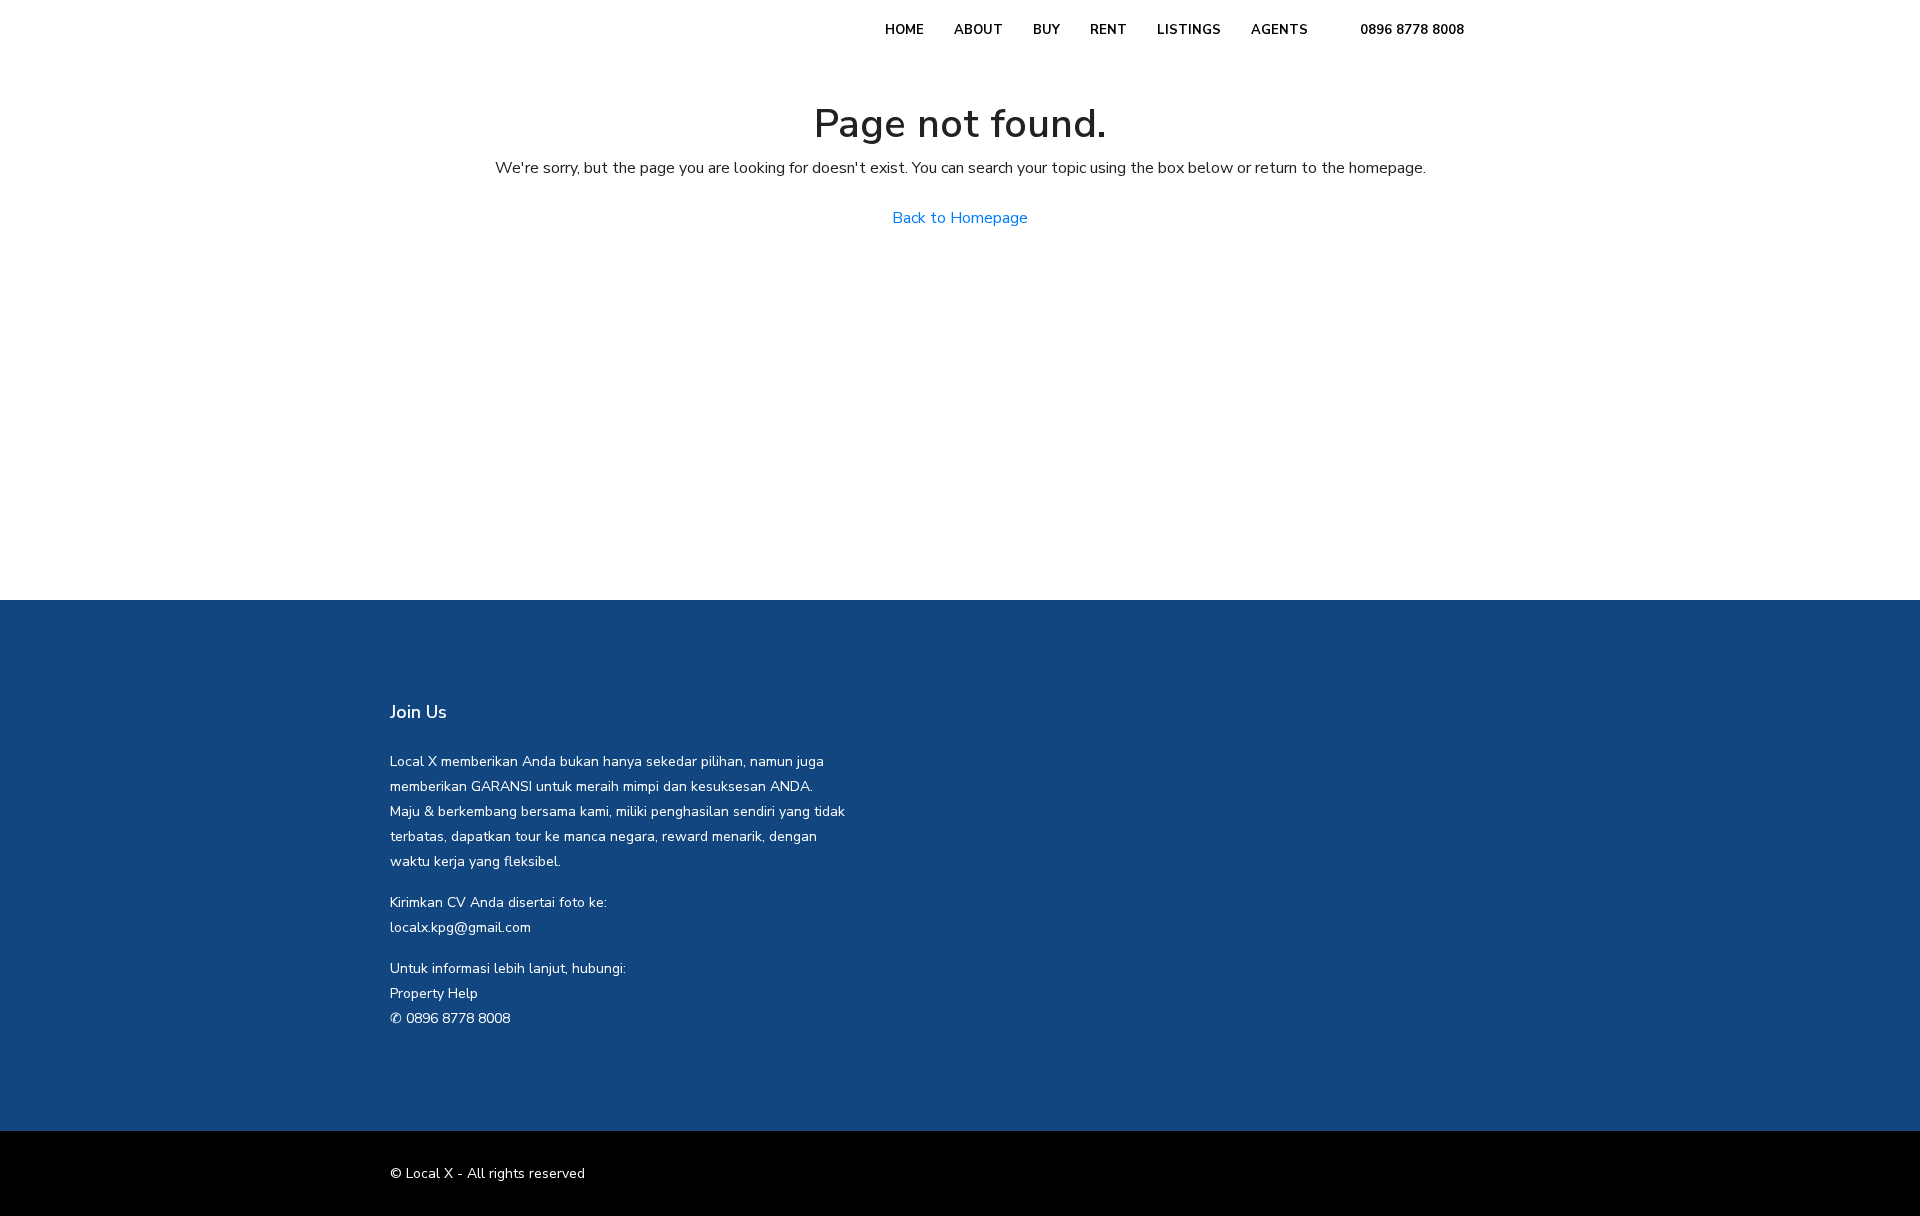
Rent (1108, 30)
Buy (1046, 30)
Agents (1279, 30)
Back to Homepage (960, 218)
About (978, 30)
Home (904, 30)
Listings (1189, 30)
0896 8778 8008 (1410, 30)
